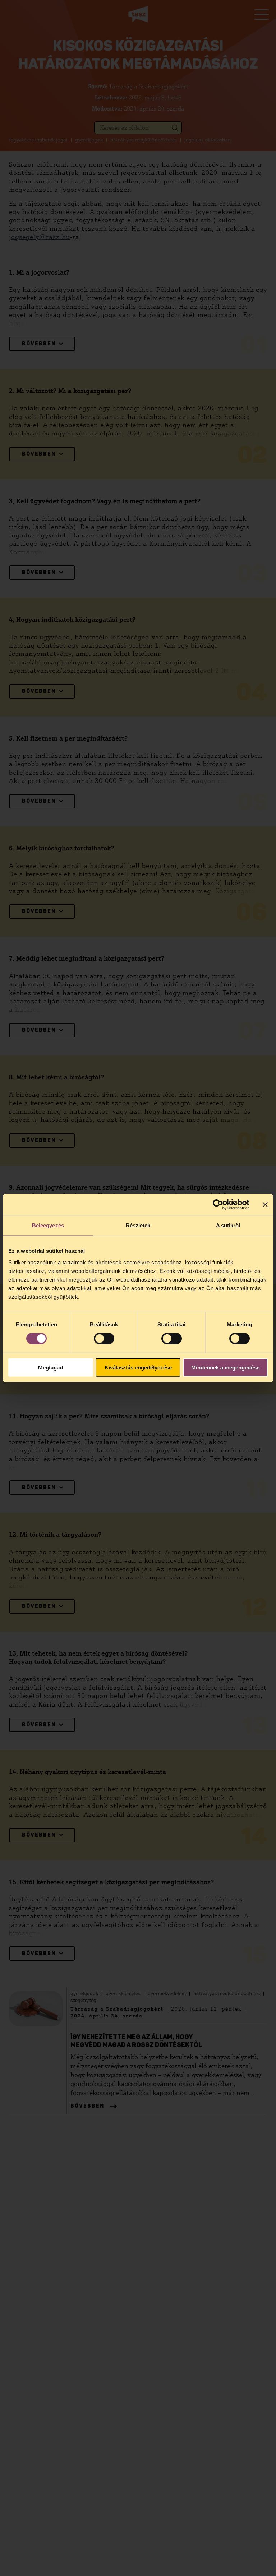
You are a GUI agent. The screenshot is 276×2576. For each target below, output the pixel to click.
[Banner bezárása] (265, 1205)
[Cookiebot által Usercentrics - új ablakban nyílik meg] (218, 1205)
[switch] (104, 1339)
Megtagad (50, 1367)
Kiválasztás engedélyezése (138, 1367)
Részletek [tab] (138, 1225)
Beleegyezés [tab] (48, 1225)
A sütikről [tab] (228, 1225)
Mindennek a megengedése (225, 1367)
